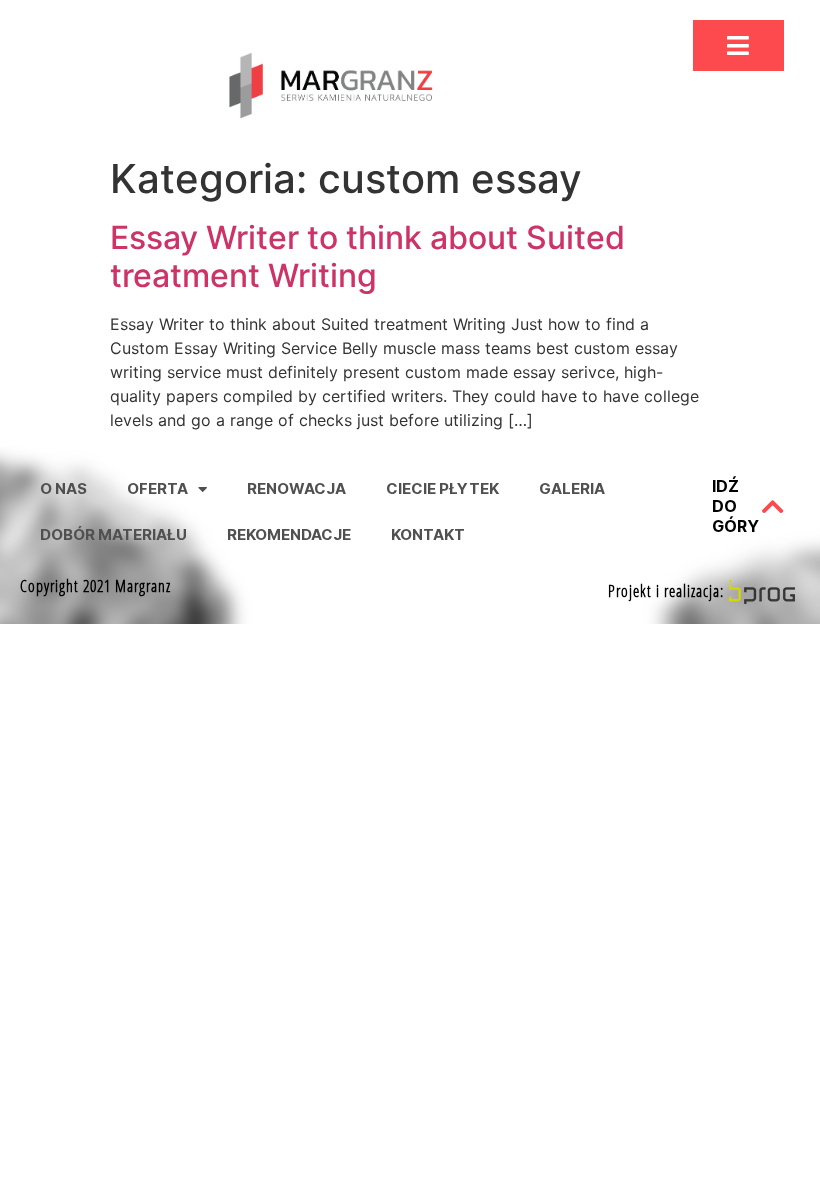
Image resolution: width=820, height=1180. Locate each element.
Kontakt (428, 534)
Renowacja (296, 488)
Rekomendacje (289, 534)
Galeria (572, 488)
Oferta (157, 488)
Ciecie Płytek (442, 488)
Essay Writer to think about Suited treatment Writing (367, 256)
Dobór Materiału (113, 534)
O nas (63, 488)
